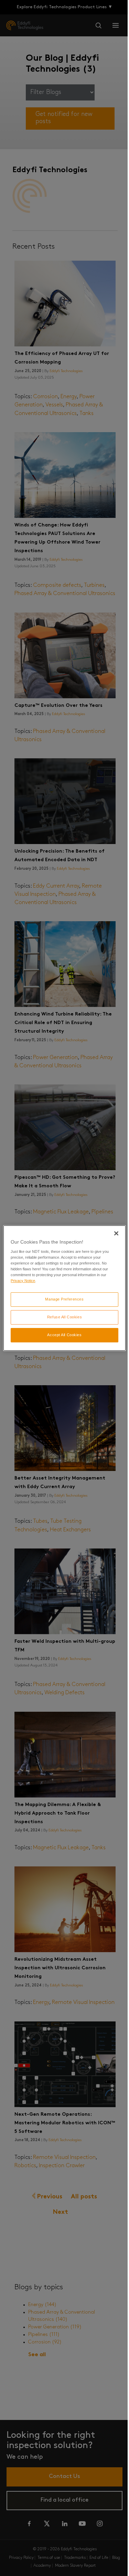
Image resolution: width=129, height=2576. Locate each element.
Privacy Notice (23, 1281)
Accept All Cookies (64, 1335)
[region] (64, 1288)
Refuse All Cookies (64, 1317)
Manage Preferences (64, 1299)
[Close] (116, 1233)
